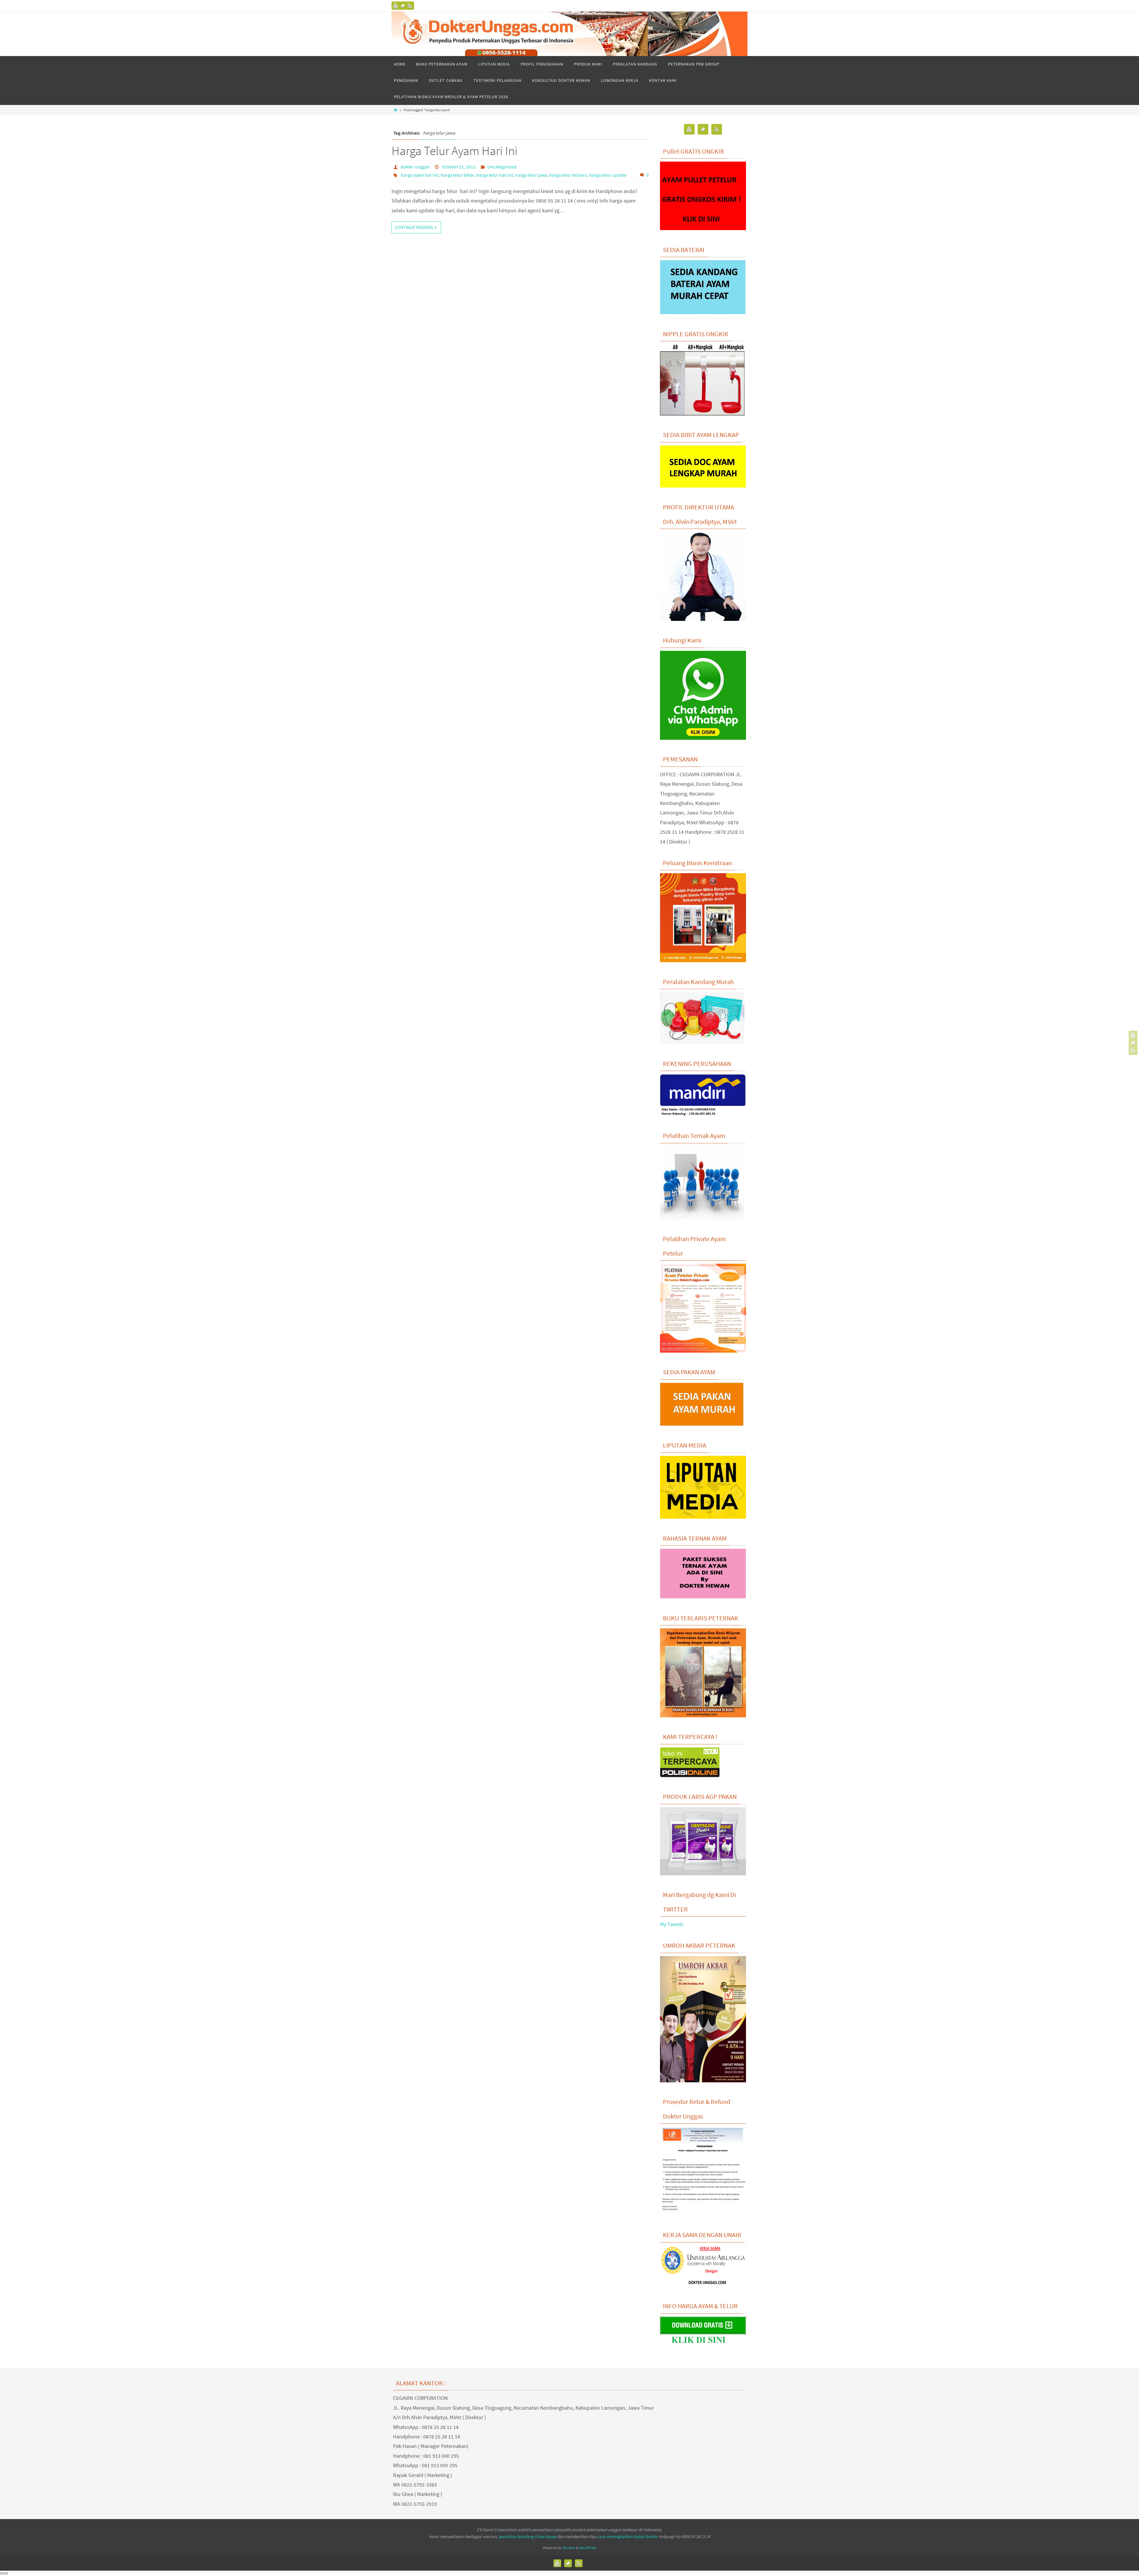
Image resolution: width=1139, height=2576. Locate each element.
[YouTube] (396, 6)
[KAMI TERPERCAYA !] (690, 1775)
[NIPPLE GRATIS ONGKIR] (702, 414)
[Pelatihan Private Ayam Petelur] (703, 1351)
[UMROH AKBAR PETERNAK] (703, 2081)
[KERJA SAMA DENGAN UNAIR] (703, 2285)
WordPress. (588, 2548)
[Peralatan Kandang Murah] (702, 1042)
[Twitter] (403, 6)
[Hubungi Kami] (703, 738)
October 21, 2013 (459, 167)
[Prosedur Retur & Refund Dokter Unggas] (703, 2214)
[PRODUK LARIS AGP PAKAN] (703, 1874)
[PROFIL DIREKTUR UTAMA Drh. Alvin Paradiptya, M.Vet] (703, 619)
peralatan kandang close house (527, 2536)
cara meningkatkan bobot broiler (627, 2536)
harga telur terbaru (568, 175)
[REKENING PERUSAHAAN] (703, 1115)
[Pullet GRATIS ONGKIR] (703, 228)
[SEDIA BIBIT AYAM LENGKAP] (703, 486)
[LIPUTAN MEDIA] (703, 1517)
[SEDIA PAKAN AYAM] (703, 1424)
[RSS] (410, 6)
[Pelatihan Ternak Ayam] (702, 1218)
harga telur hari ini (495, 175)
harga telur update (608, 175)
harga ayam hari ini (420, 175)
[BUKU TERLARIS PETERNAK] (703, 1716)
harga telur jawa (531, 175)
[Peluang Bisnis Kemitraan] (703, 960)
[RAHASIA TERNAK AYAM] (703, 1597)
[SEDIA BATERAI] (703, 313)
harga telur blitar (458, 175)
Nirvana (568, 2548)
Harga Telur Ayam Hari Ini (455, 151)
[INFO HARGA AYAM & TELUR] (703, 2344)
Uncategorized (502, 167)
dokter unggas (415, 167)
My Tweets (672, 1924)
